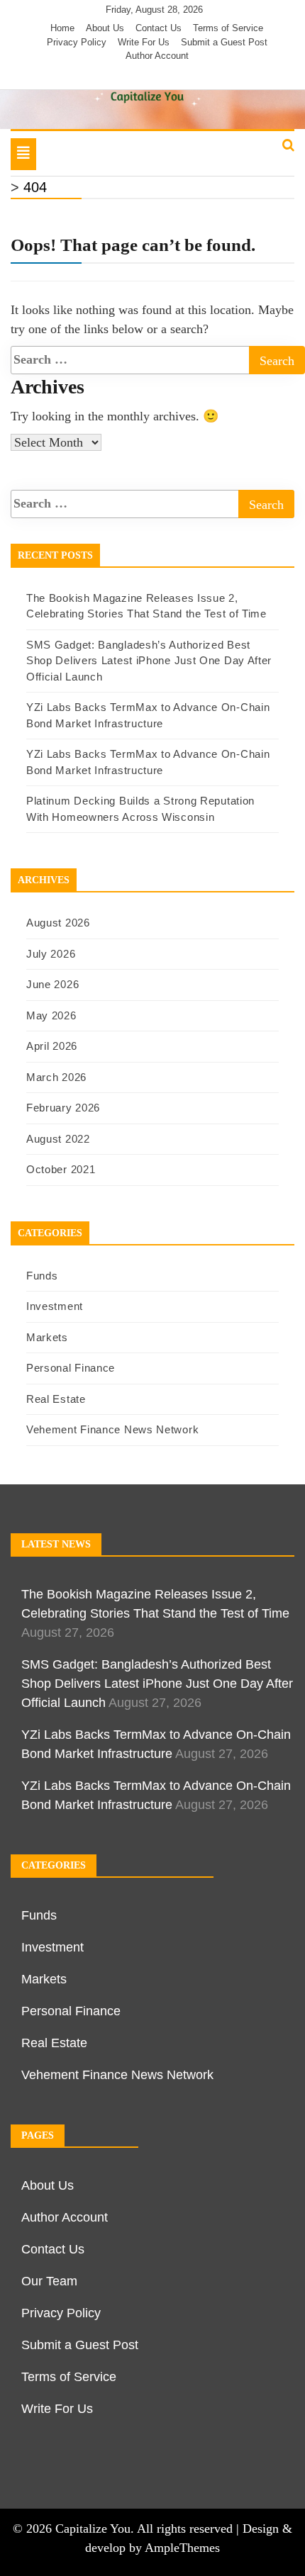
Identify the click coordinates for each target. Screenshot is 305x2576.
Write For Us (144, 42)
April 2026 (52, 1046)
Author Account (157, 56)
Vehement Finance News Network (112, 1429)
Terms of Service (228, 28)
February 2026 (63, 1108)
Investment (55, 1306)
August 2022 (58, 1139)
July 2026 (51, 954)
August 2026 (58, 923)
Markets (47, 1337)
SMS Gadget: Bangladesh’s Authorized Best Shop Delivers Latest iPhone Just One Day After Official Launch (149, 661)
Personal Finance (71, 1368)
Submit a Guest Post (224, 42)
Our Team (49, 2281)
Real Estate (56, 1399)
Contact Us (159, 28)
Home (62, 28)
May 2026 (51, 1015)
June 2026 (52, 984)
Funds (42, 1276)
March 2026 (56, 1077)
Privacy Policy (77, 42)
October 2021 (61, 1169)
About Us (105, 28)
